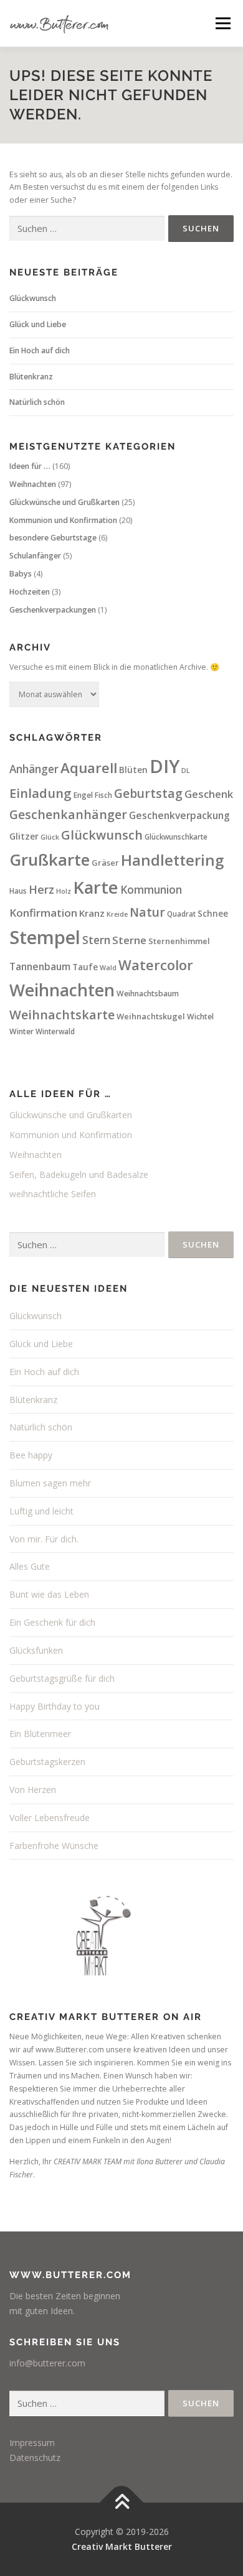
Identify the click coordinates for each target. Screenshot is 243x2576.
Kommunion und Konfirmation (63, 520)
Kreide (117, 914)
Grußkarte (50, 859)
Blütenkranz (31, 377)
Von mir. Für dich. (44, 1539)
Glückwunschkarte (176, 837)
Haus (18, 891)
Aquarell (89, 768)
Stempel (45, 937)
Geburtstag (148, 794)
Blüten (133, 770)
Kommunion (151, 890)
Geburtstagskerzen (47, 1762)
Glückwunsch (33, 298)
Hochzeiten (30, 592)
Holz (64, 891)
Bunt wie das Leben (49, 1594)
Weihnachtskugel (151, 1016)
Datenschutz (35, 2458)
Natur (147, 912)
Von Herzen (33, 1790)
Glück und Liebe (38, 324)
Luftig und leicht (41, 1511)
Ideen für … (30, 466)
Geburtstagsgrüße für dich (62, 1678)
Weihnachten (33, 484)
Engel (83, 795)
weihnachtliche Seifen (53, 1194)
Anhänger (34, 769)
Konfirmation (43, 913)
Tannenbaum (40, 966)
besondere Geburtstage (53, 538)
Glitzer (24, 836)
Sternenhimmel (179, 941)
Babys (21, 574)
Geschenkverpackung (179, 815)
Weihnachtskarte (62, 1015)
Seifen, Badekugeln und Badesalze (79, 1174)
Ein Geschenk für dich (52, 1622)
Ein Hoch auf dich (40, 350)
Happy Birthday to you (55, 1706)
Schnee (213, 914)
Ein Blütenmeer (40, 1734)
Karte (96, 887)
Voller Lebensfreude (50, 1818)
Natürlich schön (37, 402)
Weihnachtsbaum (148, 994)
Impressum (32, 2443)
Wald (108, 968)
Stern (96, 940)
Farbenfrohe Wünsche (54, 1846)
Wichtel (200, 1017)
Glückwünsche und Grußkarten (64, 502)
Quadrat (181, 914)
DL (186, 771)
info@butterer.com (47, 2363)
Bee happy (31, 1455)
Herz (41, 889)
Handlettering (172, 860)
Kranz (92, 913)
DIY (164, 766)
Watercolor (156, 965)
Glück (50, 837)
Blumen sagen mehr (50, 1483)
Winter (21, 1031)
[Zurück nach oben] (122, 2503)
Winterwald (55, 1031)
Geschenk (209, 794)
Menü (222, 23)
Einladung (40, 793)
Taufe (85, 967)
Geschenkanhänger (68, 814)
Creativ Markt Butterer (122, 2546)
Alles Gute (30, 1566)
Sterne (129, 940)
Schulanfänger (35, 556)
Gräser (105, 863)
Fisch (103, 795)
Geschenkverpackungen (53, 610)
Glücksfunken (36, 1650)
